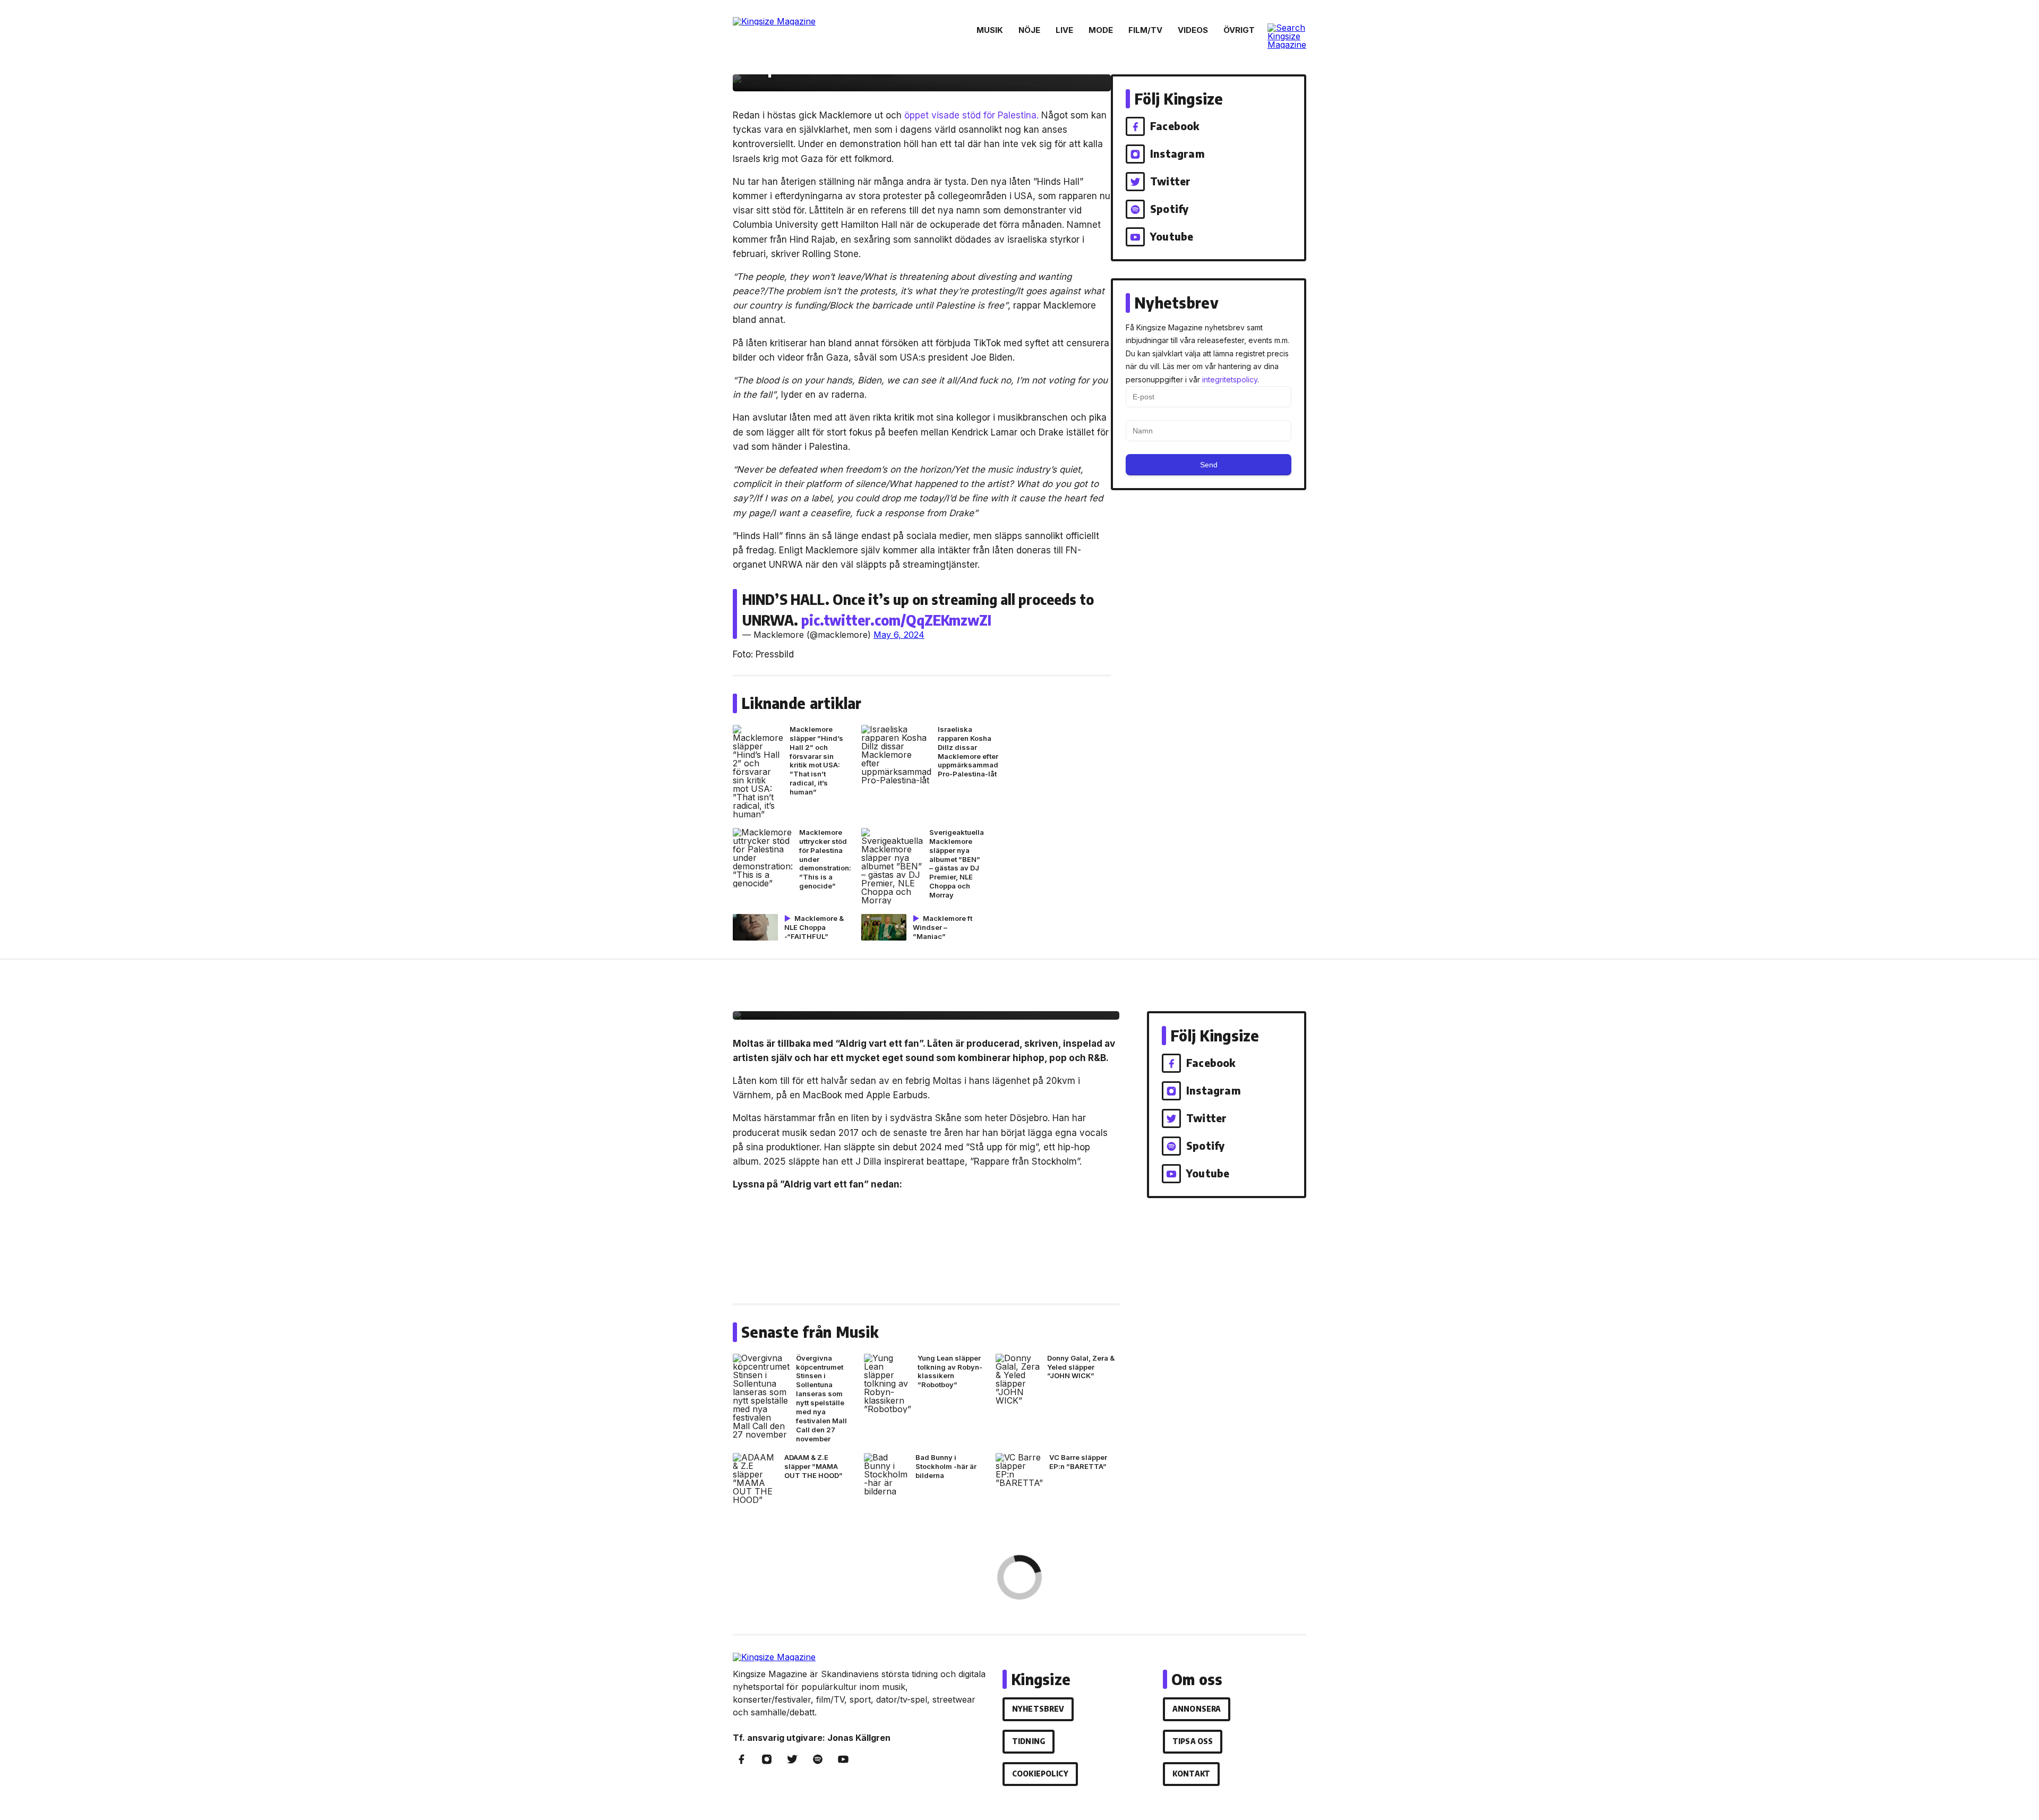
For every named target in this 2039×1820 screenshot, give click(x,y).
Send (1209, 465)
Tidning (1029, 1741)
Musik (990, 30)
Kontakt (1191, 1774)
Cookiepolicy (1040, 1774)
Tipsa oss (1193, 1741)
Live (1064, 30)
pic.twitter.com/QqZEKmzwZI (896, 620)
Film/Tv (1145, 30)
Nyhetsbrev (1038, 1709)
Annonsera (1197, 1709)
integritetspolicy (1230, 379)
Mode (1101, 30)
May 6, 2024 (899, 635)
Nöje (1029, 30)
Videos (1193, 30)
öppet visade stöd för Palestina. (971, 115)
